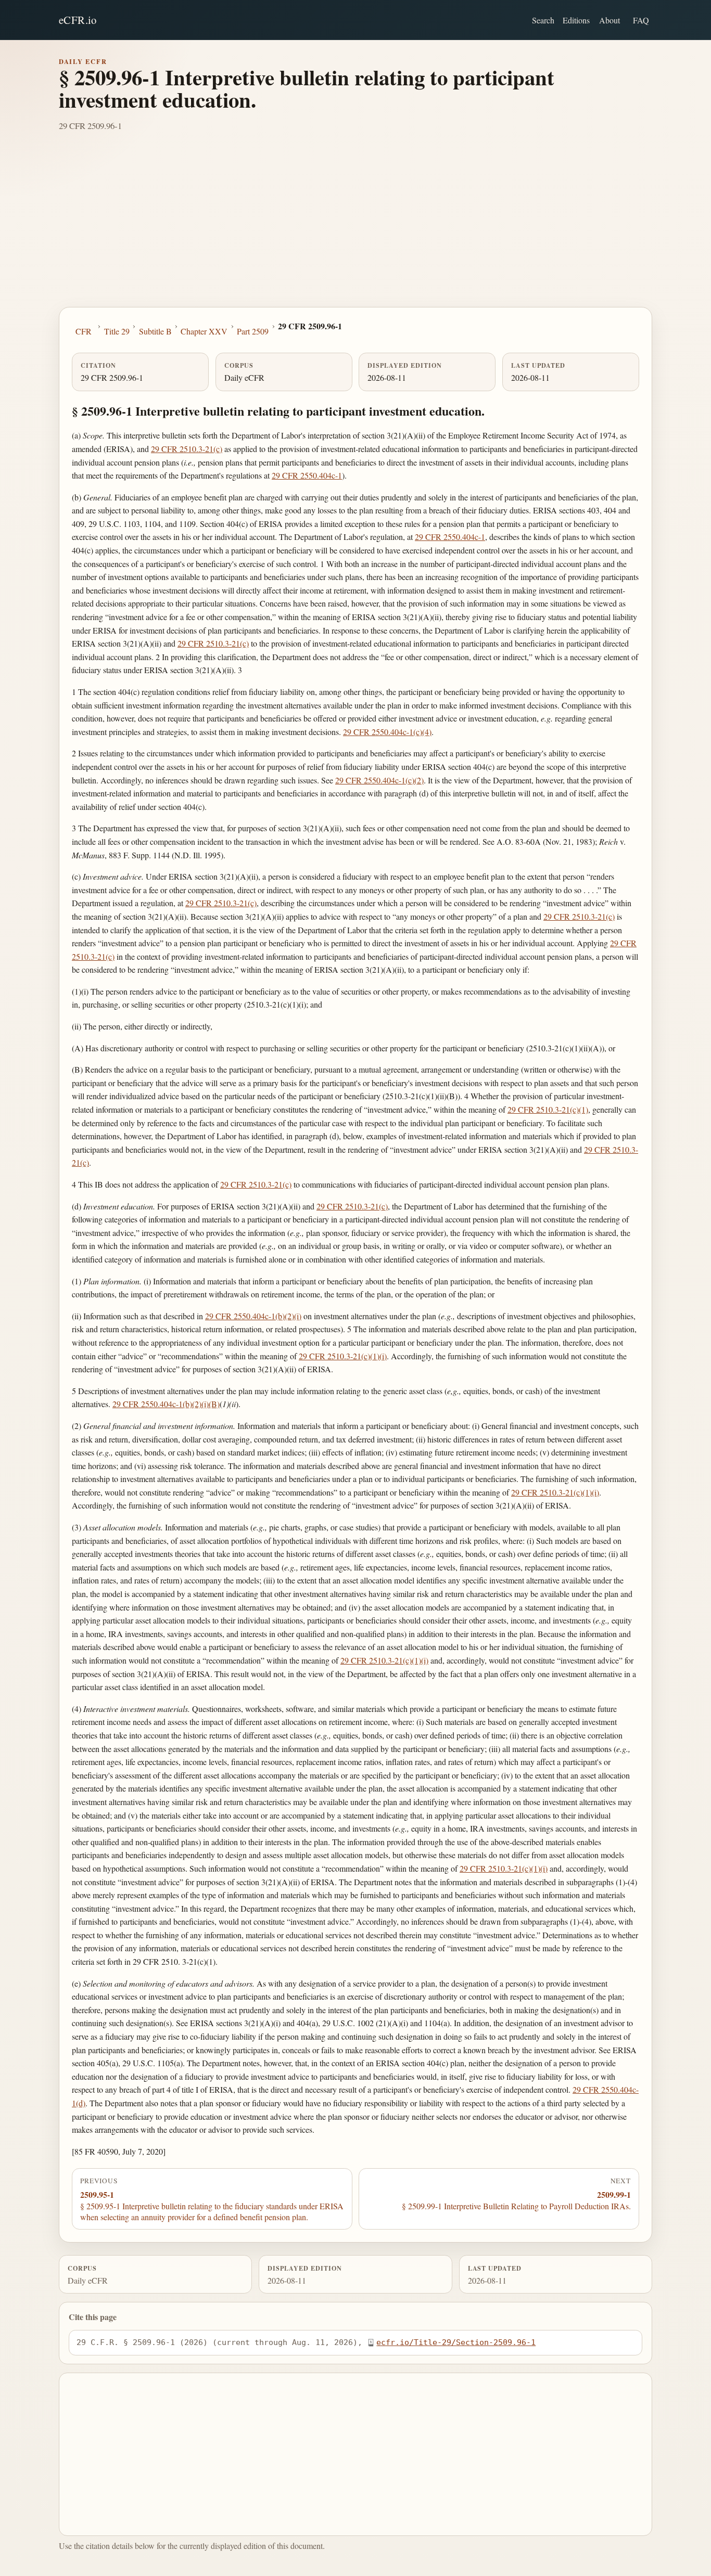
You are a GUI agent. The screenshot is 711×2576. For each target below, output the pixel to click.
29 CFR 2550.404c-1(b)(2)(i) (253, 1316)
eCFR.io (78, 20)
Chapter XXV (204, 331)
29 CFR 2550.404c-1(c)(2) (379, 780)
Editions (576, 20)
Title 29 (117, 331)
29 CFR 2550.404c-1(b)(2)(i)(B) (166, 1404)
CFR (84, 331)
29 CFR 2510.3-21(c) (187, 449)
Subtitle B (155, 331)
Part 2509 (253, 331)
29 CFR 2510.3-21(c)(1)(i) (343, 1356)
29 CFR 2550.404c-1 (307, 475)
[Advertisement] (355, 229)
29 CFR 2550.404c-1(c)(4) (387, 732)
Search (543, 20)
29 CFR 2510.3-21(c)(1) (548, 1109)
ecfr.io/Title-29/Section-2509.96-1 (456, 2342)
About (610, 20)
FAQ (641, 20)
